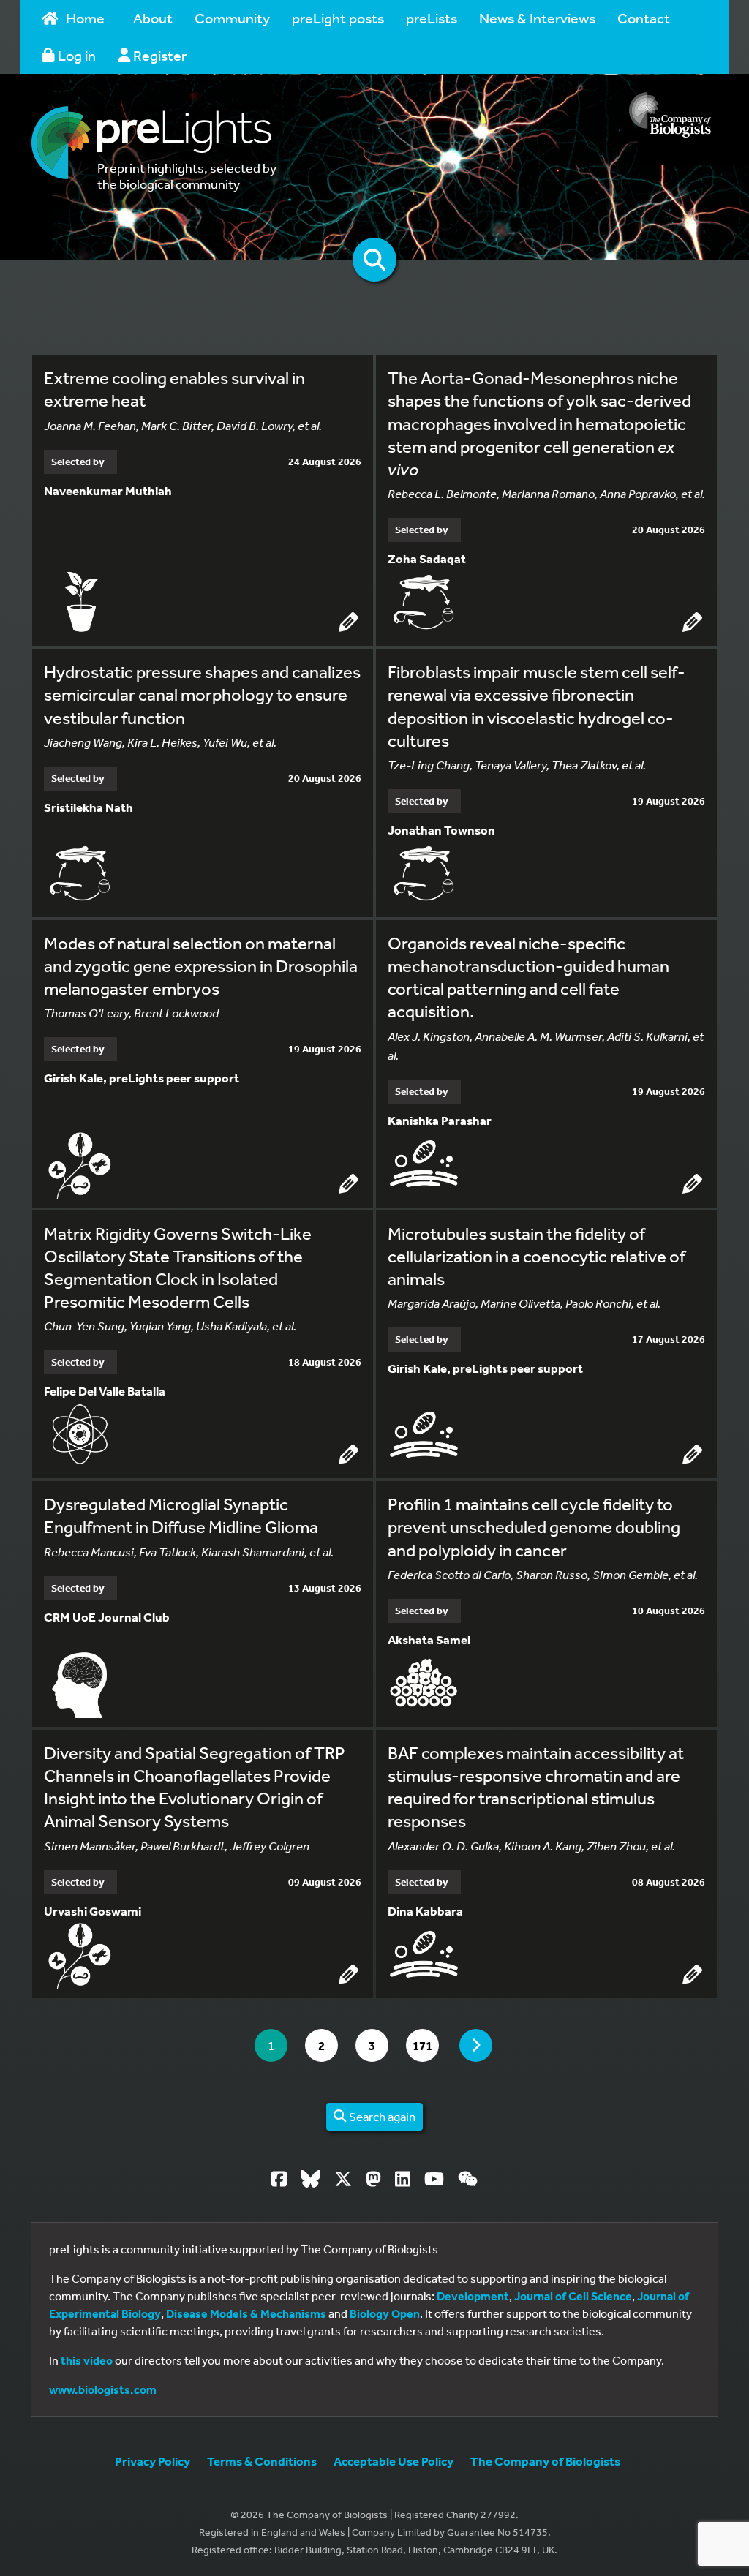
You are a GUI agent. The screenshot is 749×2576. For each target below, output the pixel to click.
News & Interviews (537, 18)
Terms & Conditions (262, 2461)
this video (87, 2360)
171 (425, 2045)
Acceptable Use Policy (394, 2461)
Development (473, 2296)
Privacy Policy (153, 2461)
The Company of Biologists (545, 2461)
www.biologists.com (103, 2389)
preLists (432, 18)
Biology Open (385, 2313)
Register (158, 55)
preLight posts (338, 18)
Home (85, 18)
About (153, 18)
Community (232, 18)
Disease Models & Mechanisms (246, 2313)
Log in (75, 55)
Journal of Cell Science (573, 2296)
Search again (381, 2116)
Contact (644, 18)
